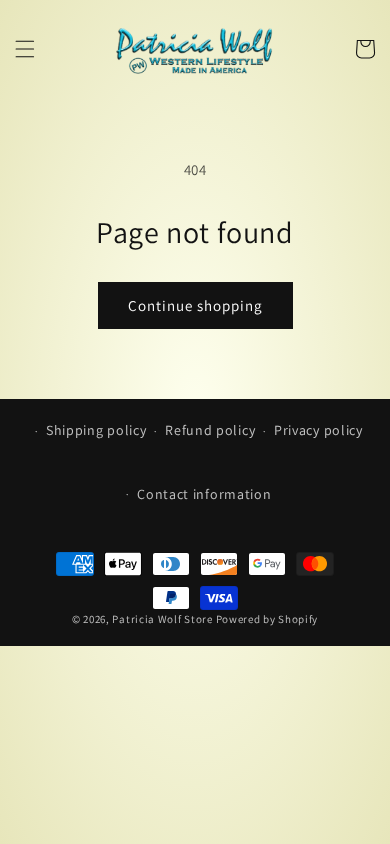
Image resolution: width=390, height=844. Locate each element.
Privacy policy (318, 430)
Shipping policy (96, 430)
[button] (25, 49)
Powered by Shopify (267, 619)
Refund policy (210, 430)
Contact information (204, 494)
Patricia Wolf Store (162, 619)
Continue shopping (195, 305)
